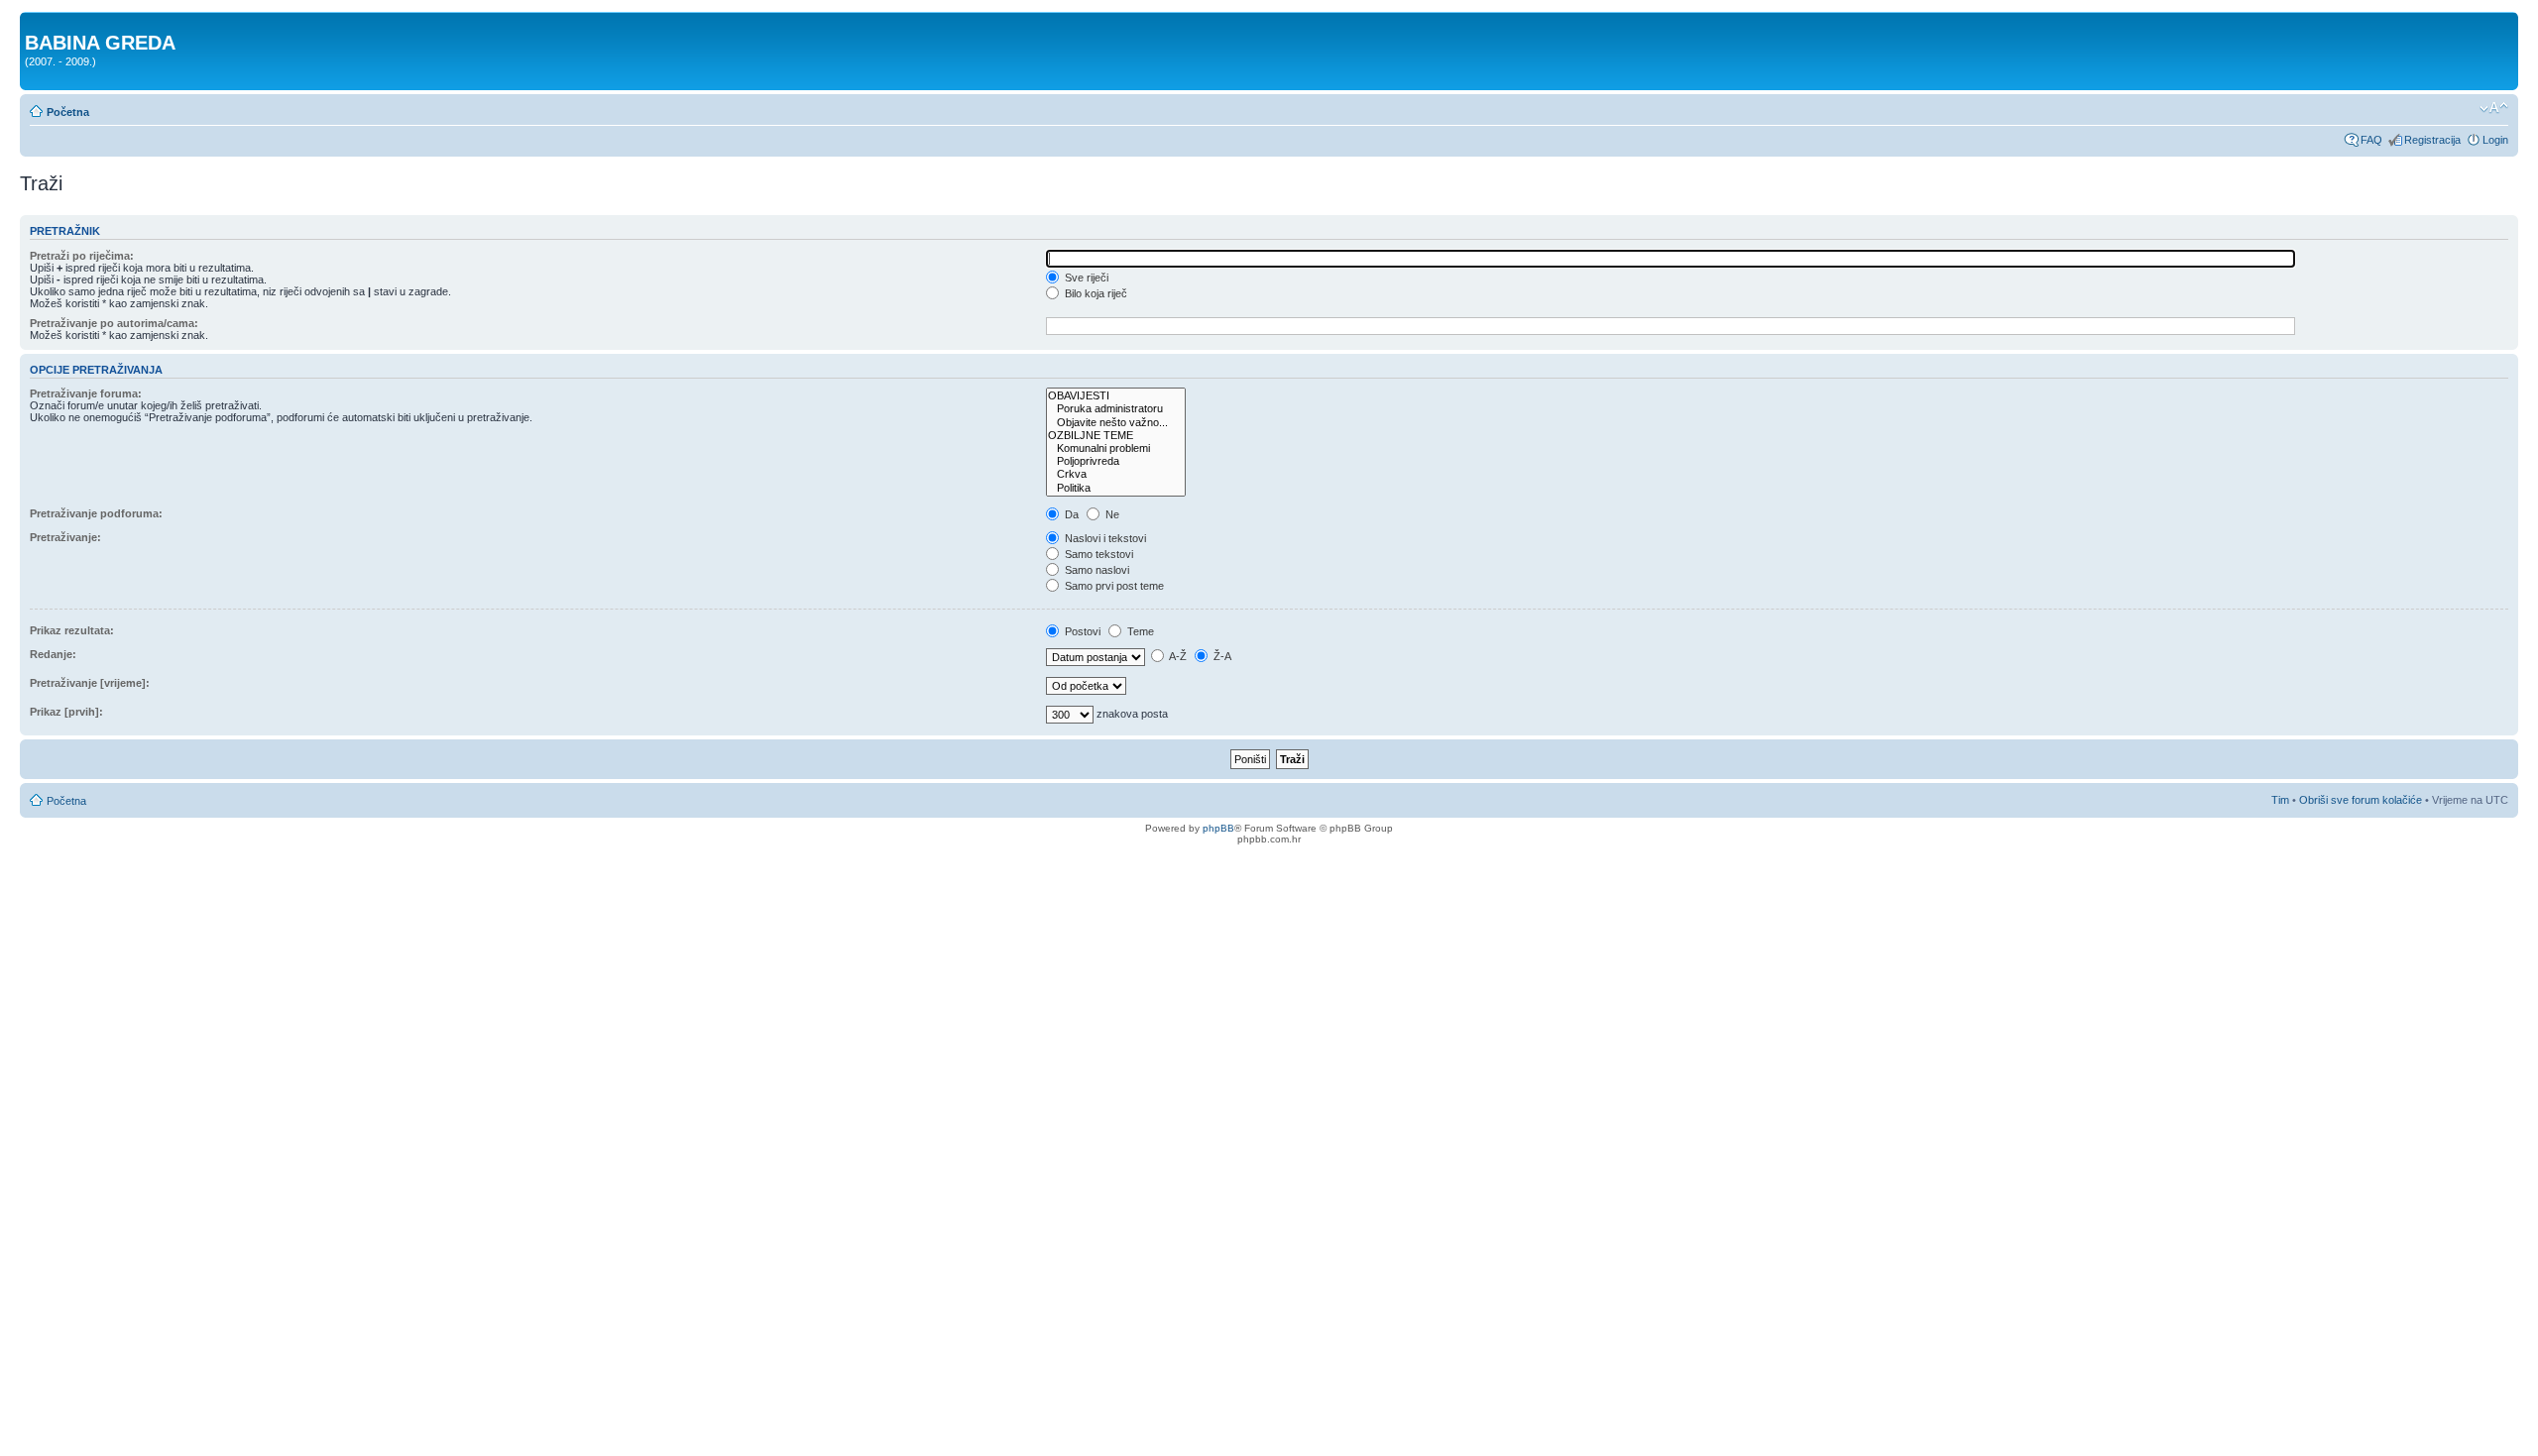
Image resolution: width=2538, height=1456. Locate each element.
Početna (68, 112)
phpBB (1218, 828)
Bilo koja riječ (1095, 293)
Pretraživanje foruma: (86, 393)
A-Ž (1177, 656)
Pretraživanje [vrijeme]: (90, 683)
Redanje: (53, 654)
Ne (1111, 514)
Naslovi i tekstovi (1104, 538)
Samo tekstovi (1097, 554)
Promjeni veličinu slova (2494, 108)
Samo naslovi (1096, 570)
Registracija (2432, 140)
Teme (1139, 631)
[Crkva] (1116, 474)
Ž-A (1221, 656)
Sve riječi (1085, 278)
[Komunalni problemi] (1116, 448)
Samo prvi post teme (1113, 586)
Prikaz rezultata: (72, 630)
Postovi (1081, 631)
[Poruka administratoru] (1116, 409)
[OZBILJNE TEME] (1116, 436)
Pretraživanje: (65, 537)
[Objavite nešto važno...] (1116, 423)
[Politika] (1116, 488)
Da (1070, 514)
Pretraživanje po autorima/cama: (114, 323)
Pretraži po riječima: (82, 256)
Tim (2280, 800)
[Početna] (36, 22)
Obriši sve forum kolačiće (2361, 800)
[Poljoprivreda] (1116, 461)
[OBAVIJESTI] (1116, 396)
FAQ (2371, 140)
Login (2495, 140)
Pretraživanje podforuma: (96, 513)
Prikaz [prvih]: (66, 712)
